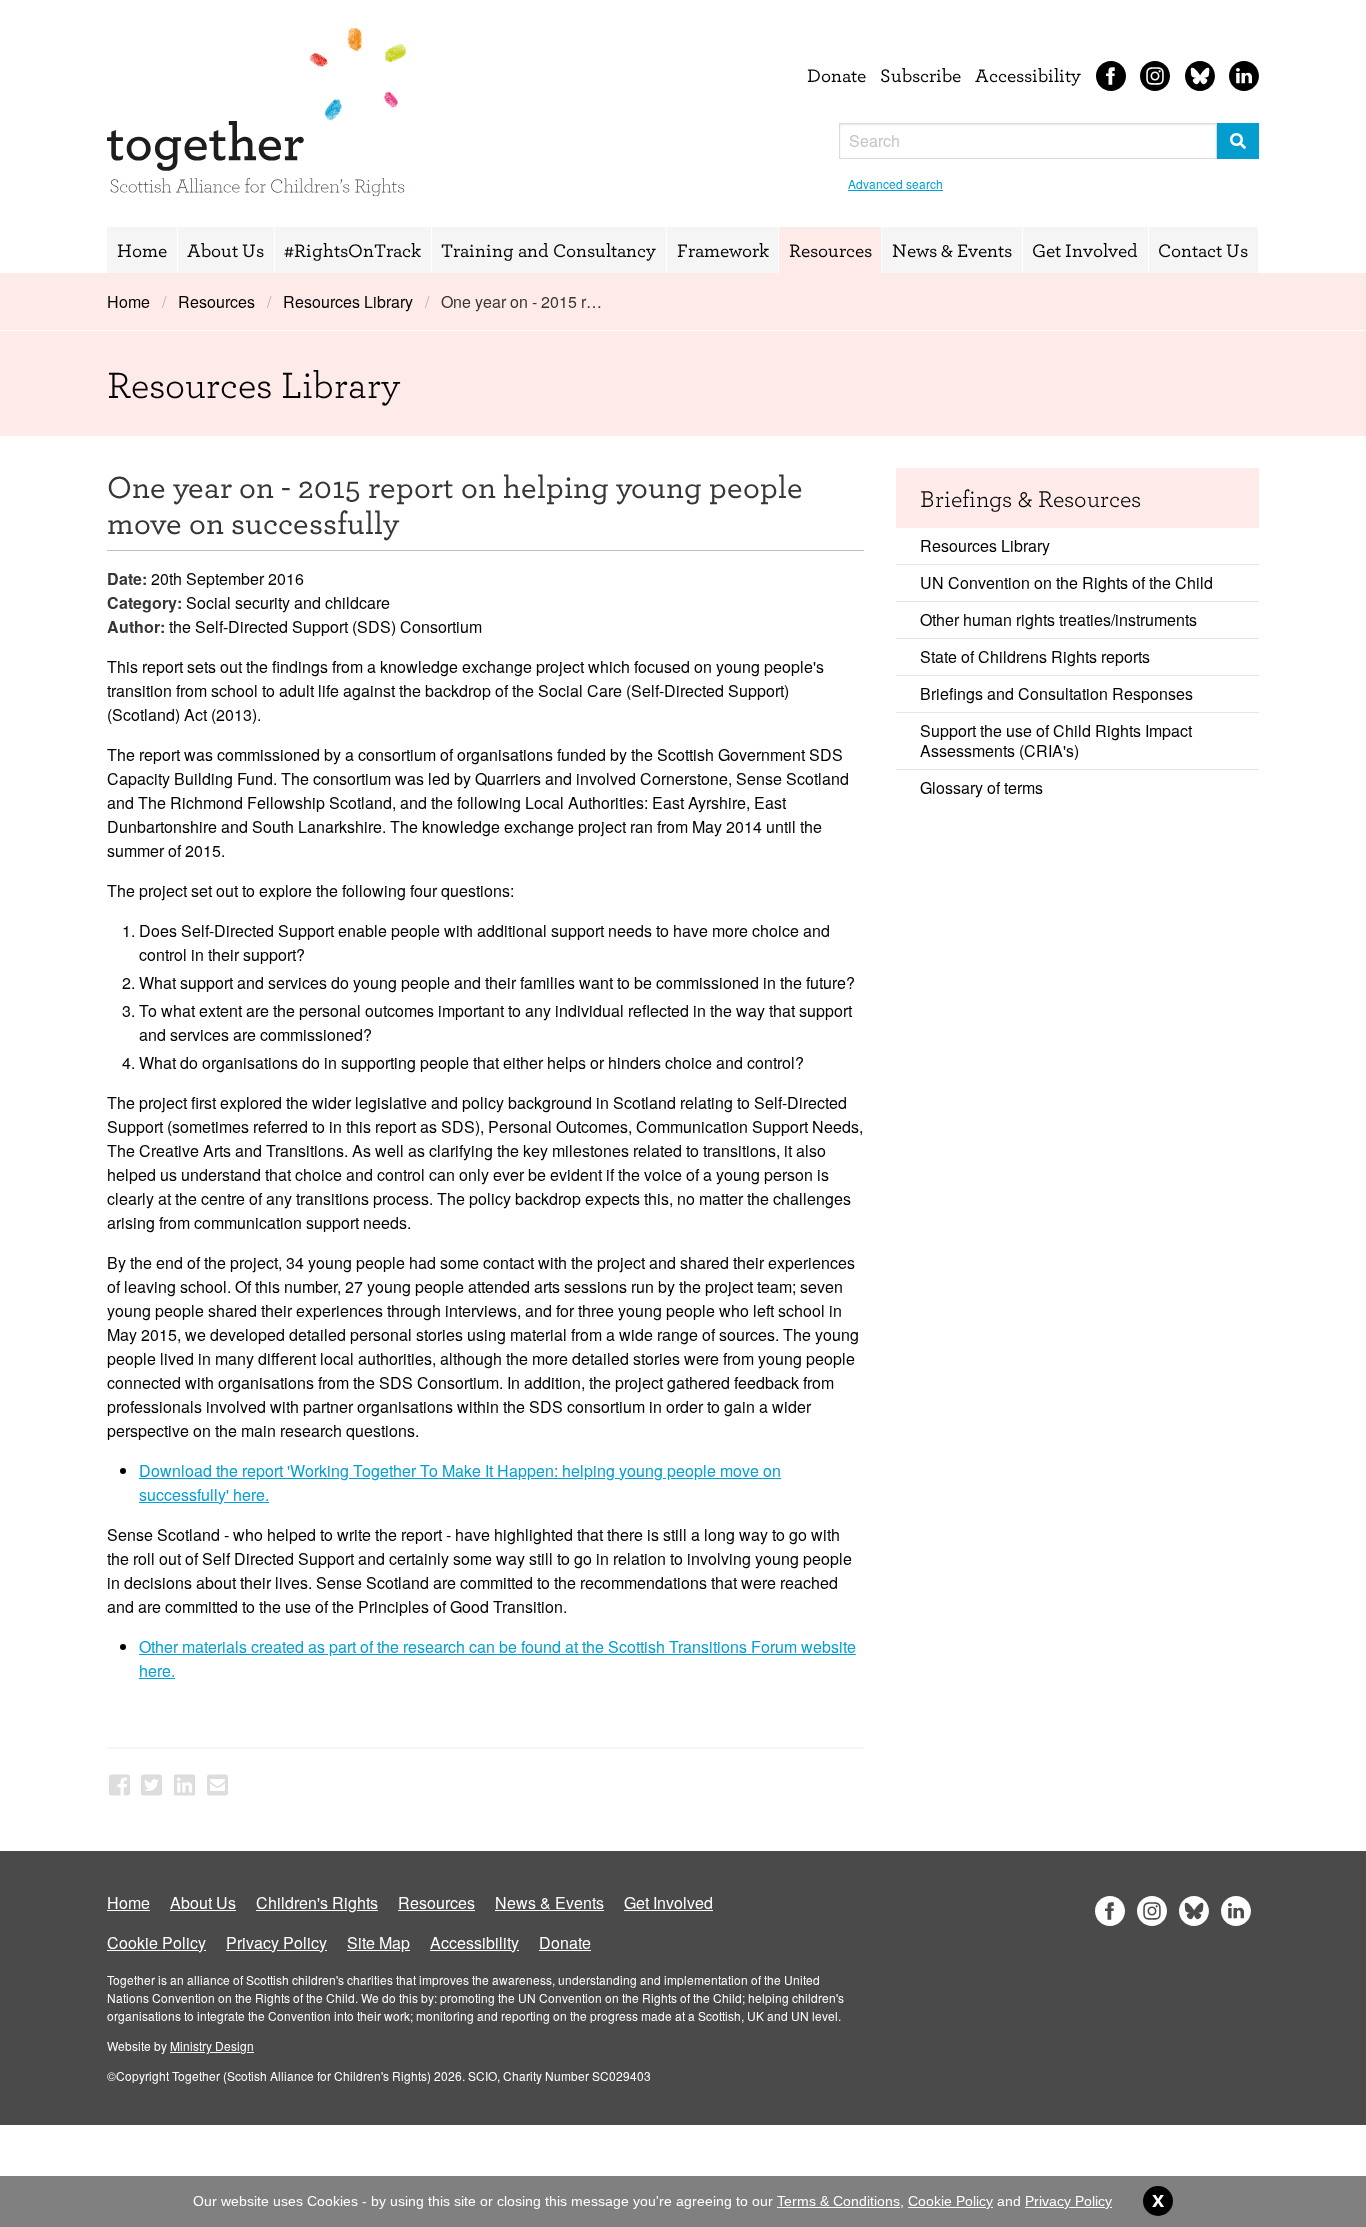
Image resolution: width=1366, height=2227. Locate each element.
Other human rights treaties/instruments (1058, 619)
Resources (830, 250)
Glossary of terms (981, 787)
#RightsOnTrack (352, 250)
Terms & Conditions (838, 2201)
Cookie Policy (156, 1942)
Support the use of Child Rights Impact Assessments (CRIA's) (1056, 740)
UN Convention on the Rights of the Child (1066, 582)
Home (142, 250)
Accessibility (1028, 75)
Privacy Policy (276, 1942)
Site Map (378, 1942)
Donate (836, 75)
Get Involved (1085, 250)
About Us (225, 250)
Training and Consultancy (548, 250)
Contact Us (1203, 250)
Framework (723, 250)
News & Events (952, 250)
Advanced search (895, 183)
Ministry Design (212, 2045)
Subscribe (920, 75)
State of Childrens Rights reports (1035, 656)
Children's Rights (317, 1902)
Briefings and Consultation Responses (1056, 693)
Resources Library (348, 301)
